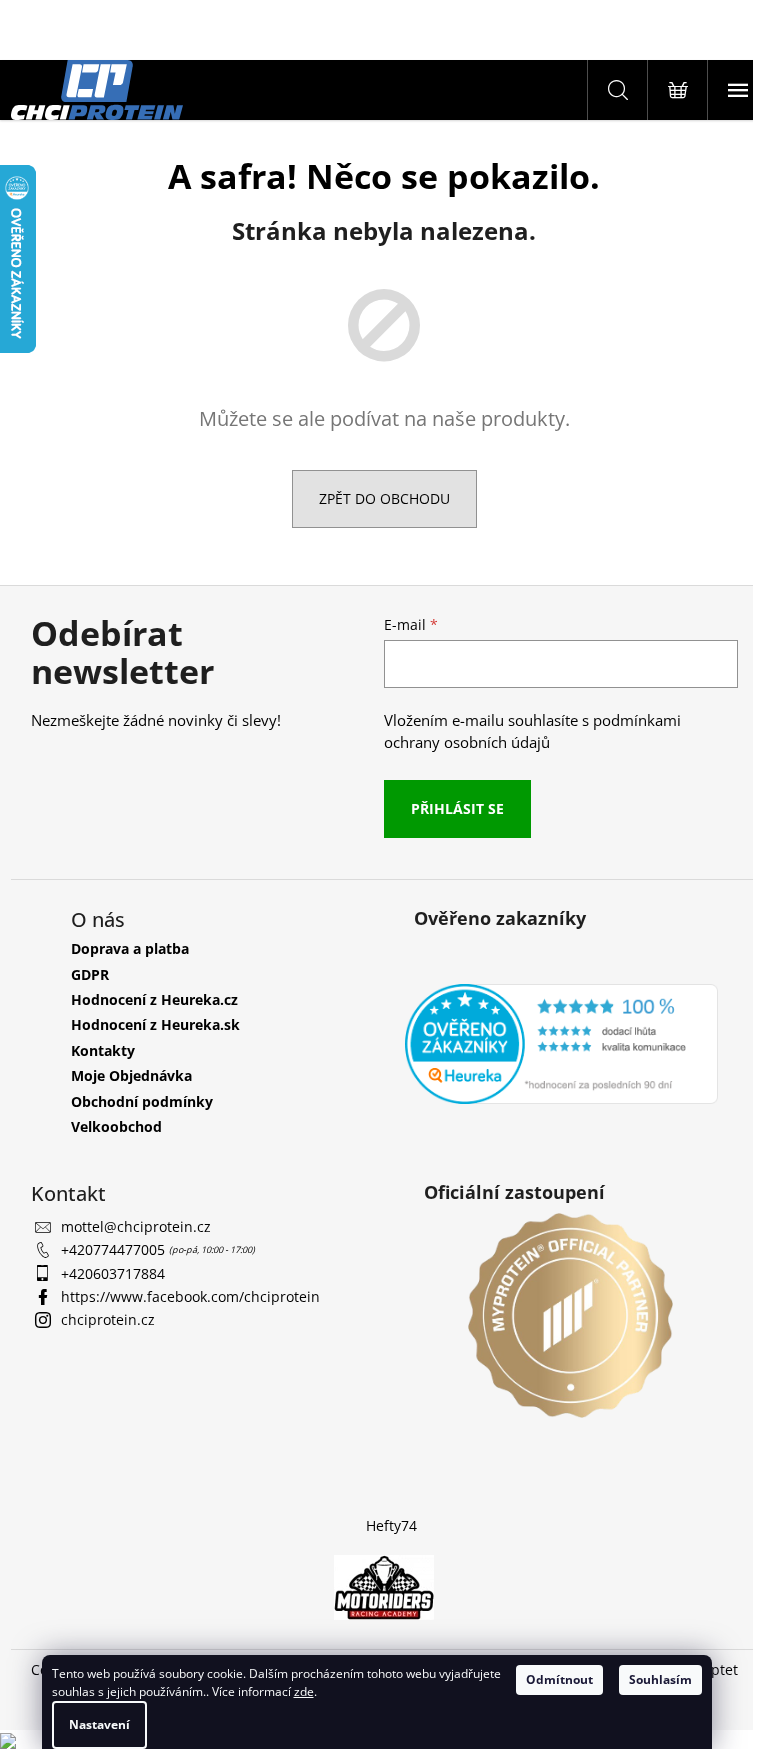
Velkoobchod (116, 1126)
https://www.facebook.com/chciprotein (190, 1296)
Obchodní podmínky (142, 1101)
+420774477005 (115, 1249)
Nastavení (99, 1724)
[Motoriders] (384, 1586)
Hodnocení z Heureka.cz (154, 999)
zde (304, 1691)
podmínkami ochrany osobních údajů (532, 731)
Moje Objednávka (131, 1075)
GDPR (90, 974)
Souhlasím (660, 1679)
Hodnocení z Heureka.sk (155, 1024)
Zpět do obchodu (384, 498)
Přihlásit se (457, 808)
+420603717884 (113, 1273)
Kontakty (103, 1050)
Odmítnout (559, 1679)
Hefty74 (391, 1525)
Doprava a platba (130, 948)
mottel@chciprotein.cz (136, 1226)
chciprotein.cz (108, 1319)
